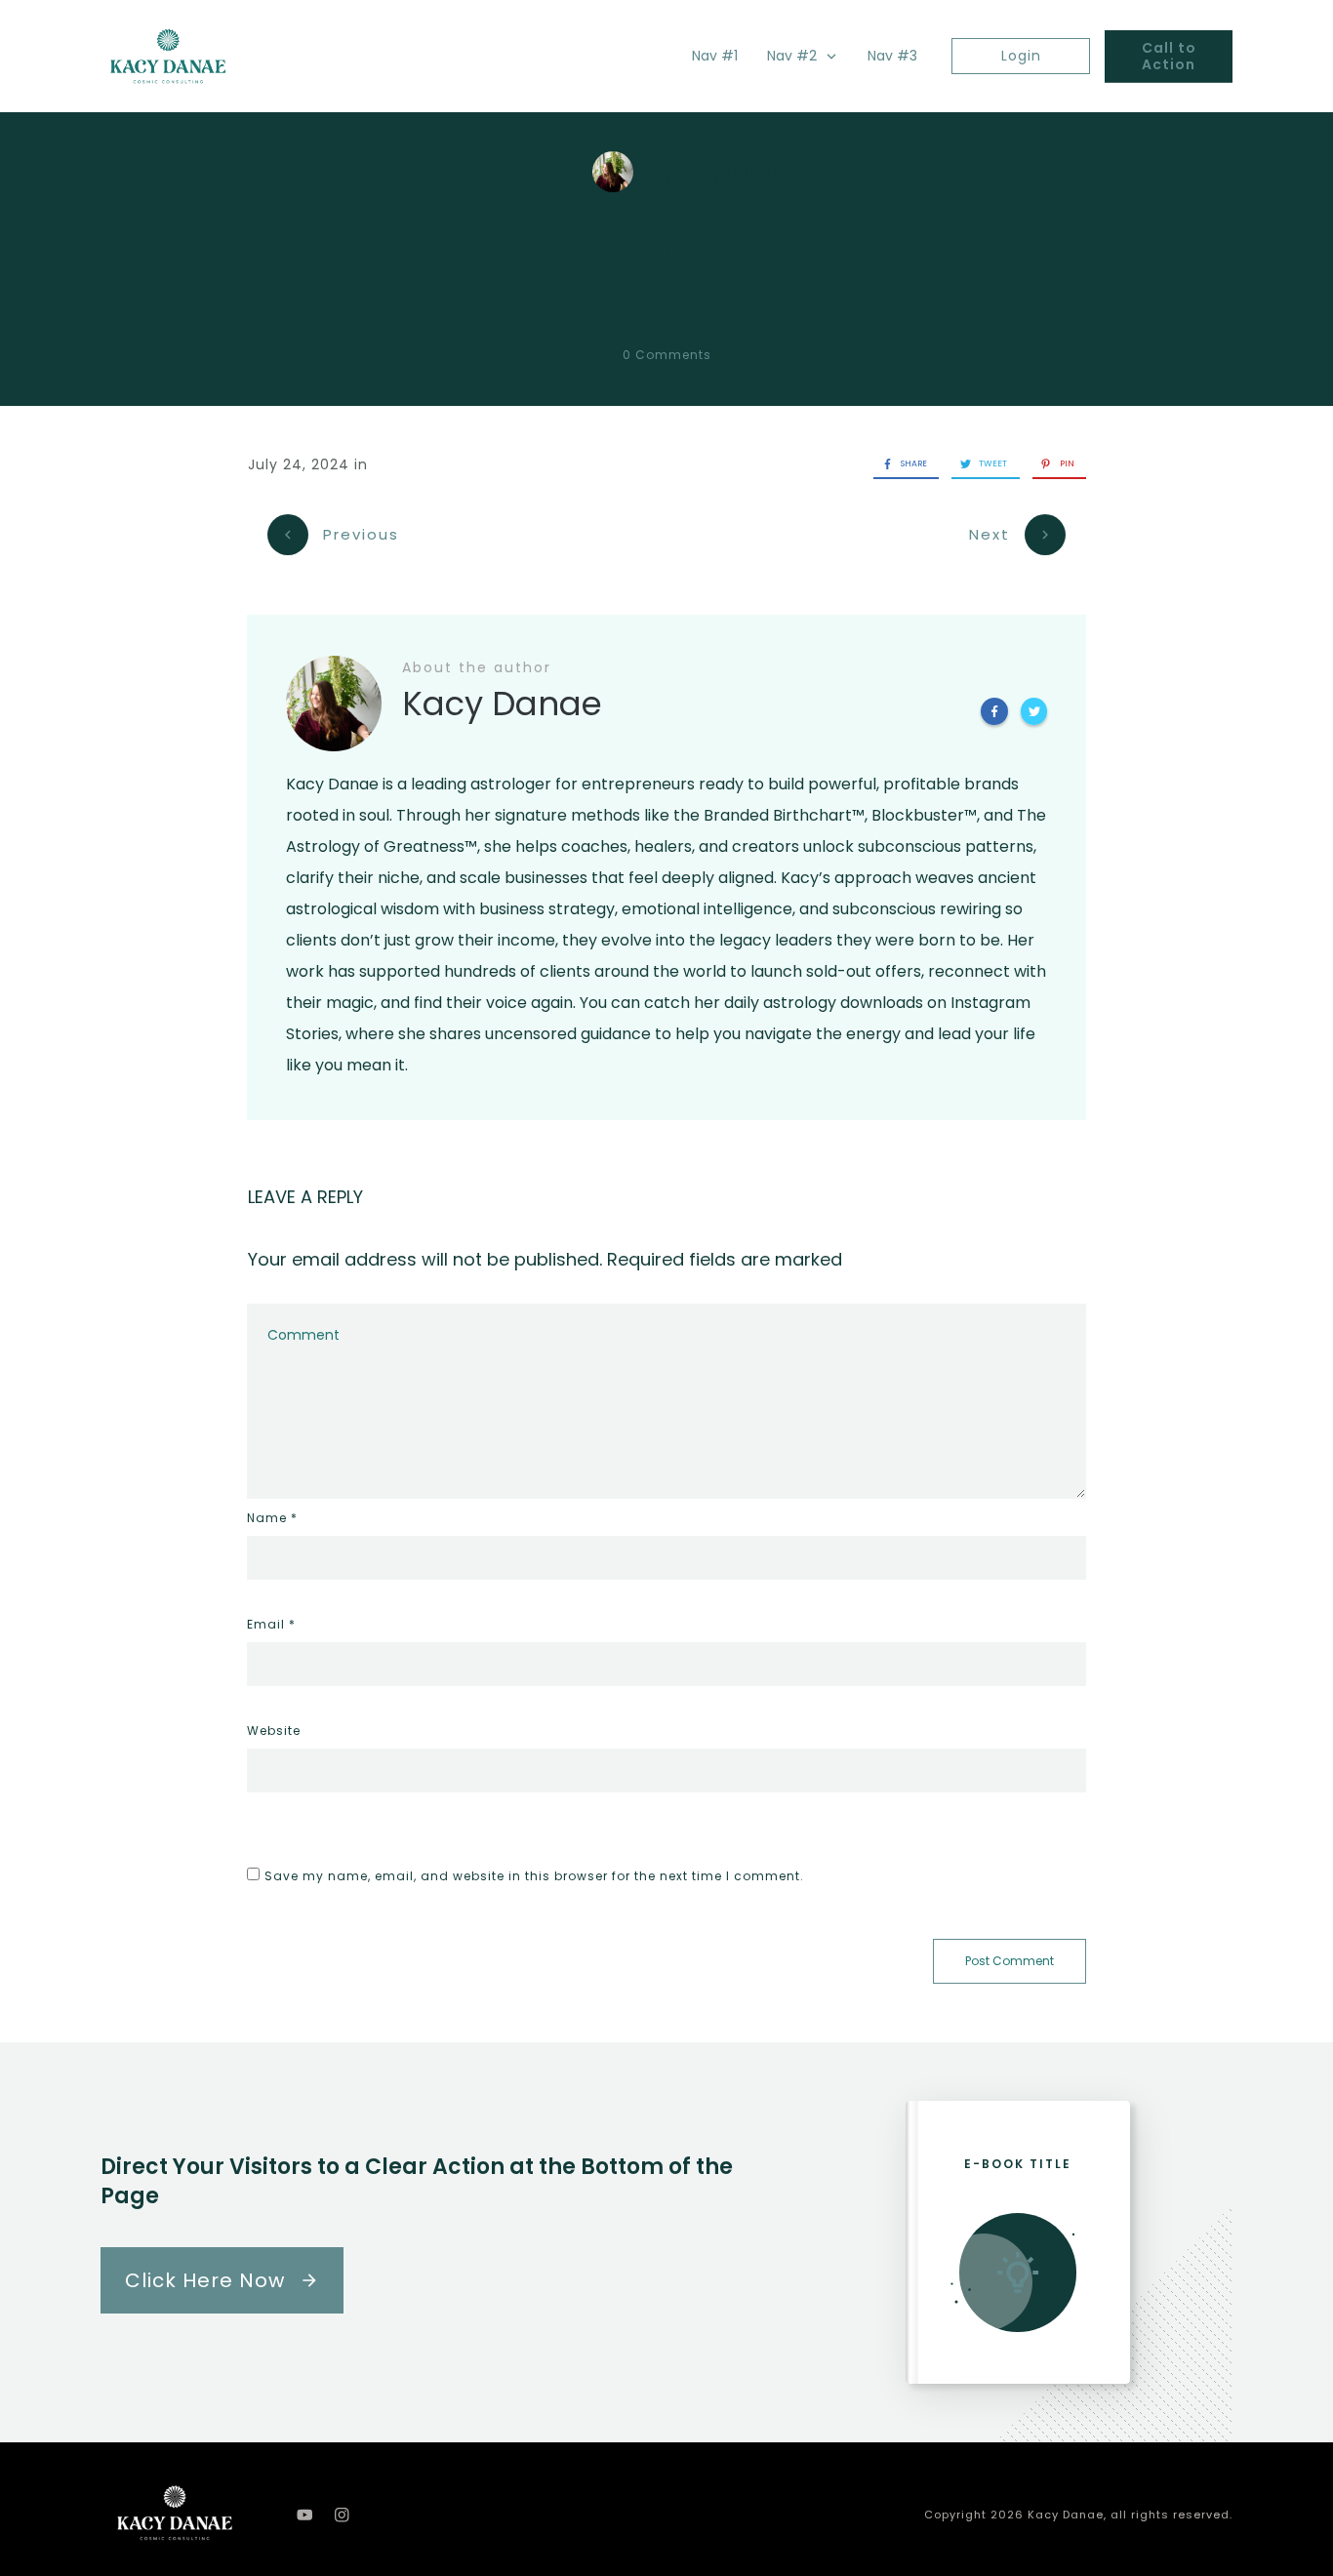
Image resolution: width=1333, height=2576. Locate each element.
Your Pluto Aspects (666, 250)
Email (271, 1624)
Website (274, 1731)
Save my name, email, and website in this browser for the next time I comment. (534, 1876)
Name (272, 1518)
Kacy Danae (731, 171)
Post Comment (1010, 1961)
